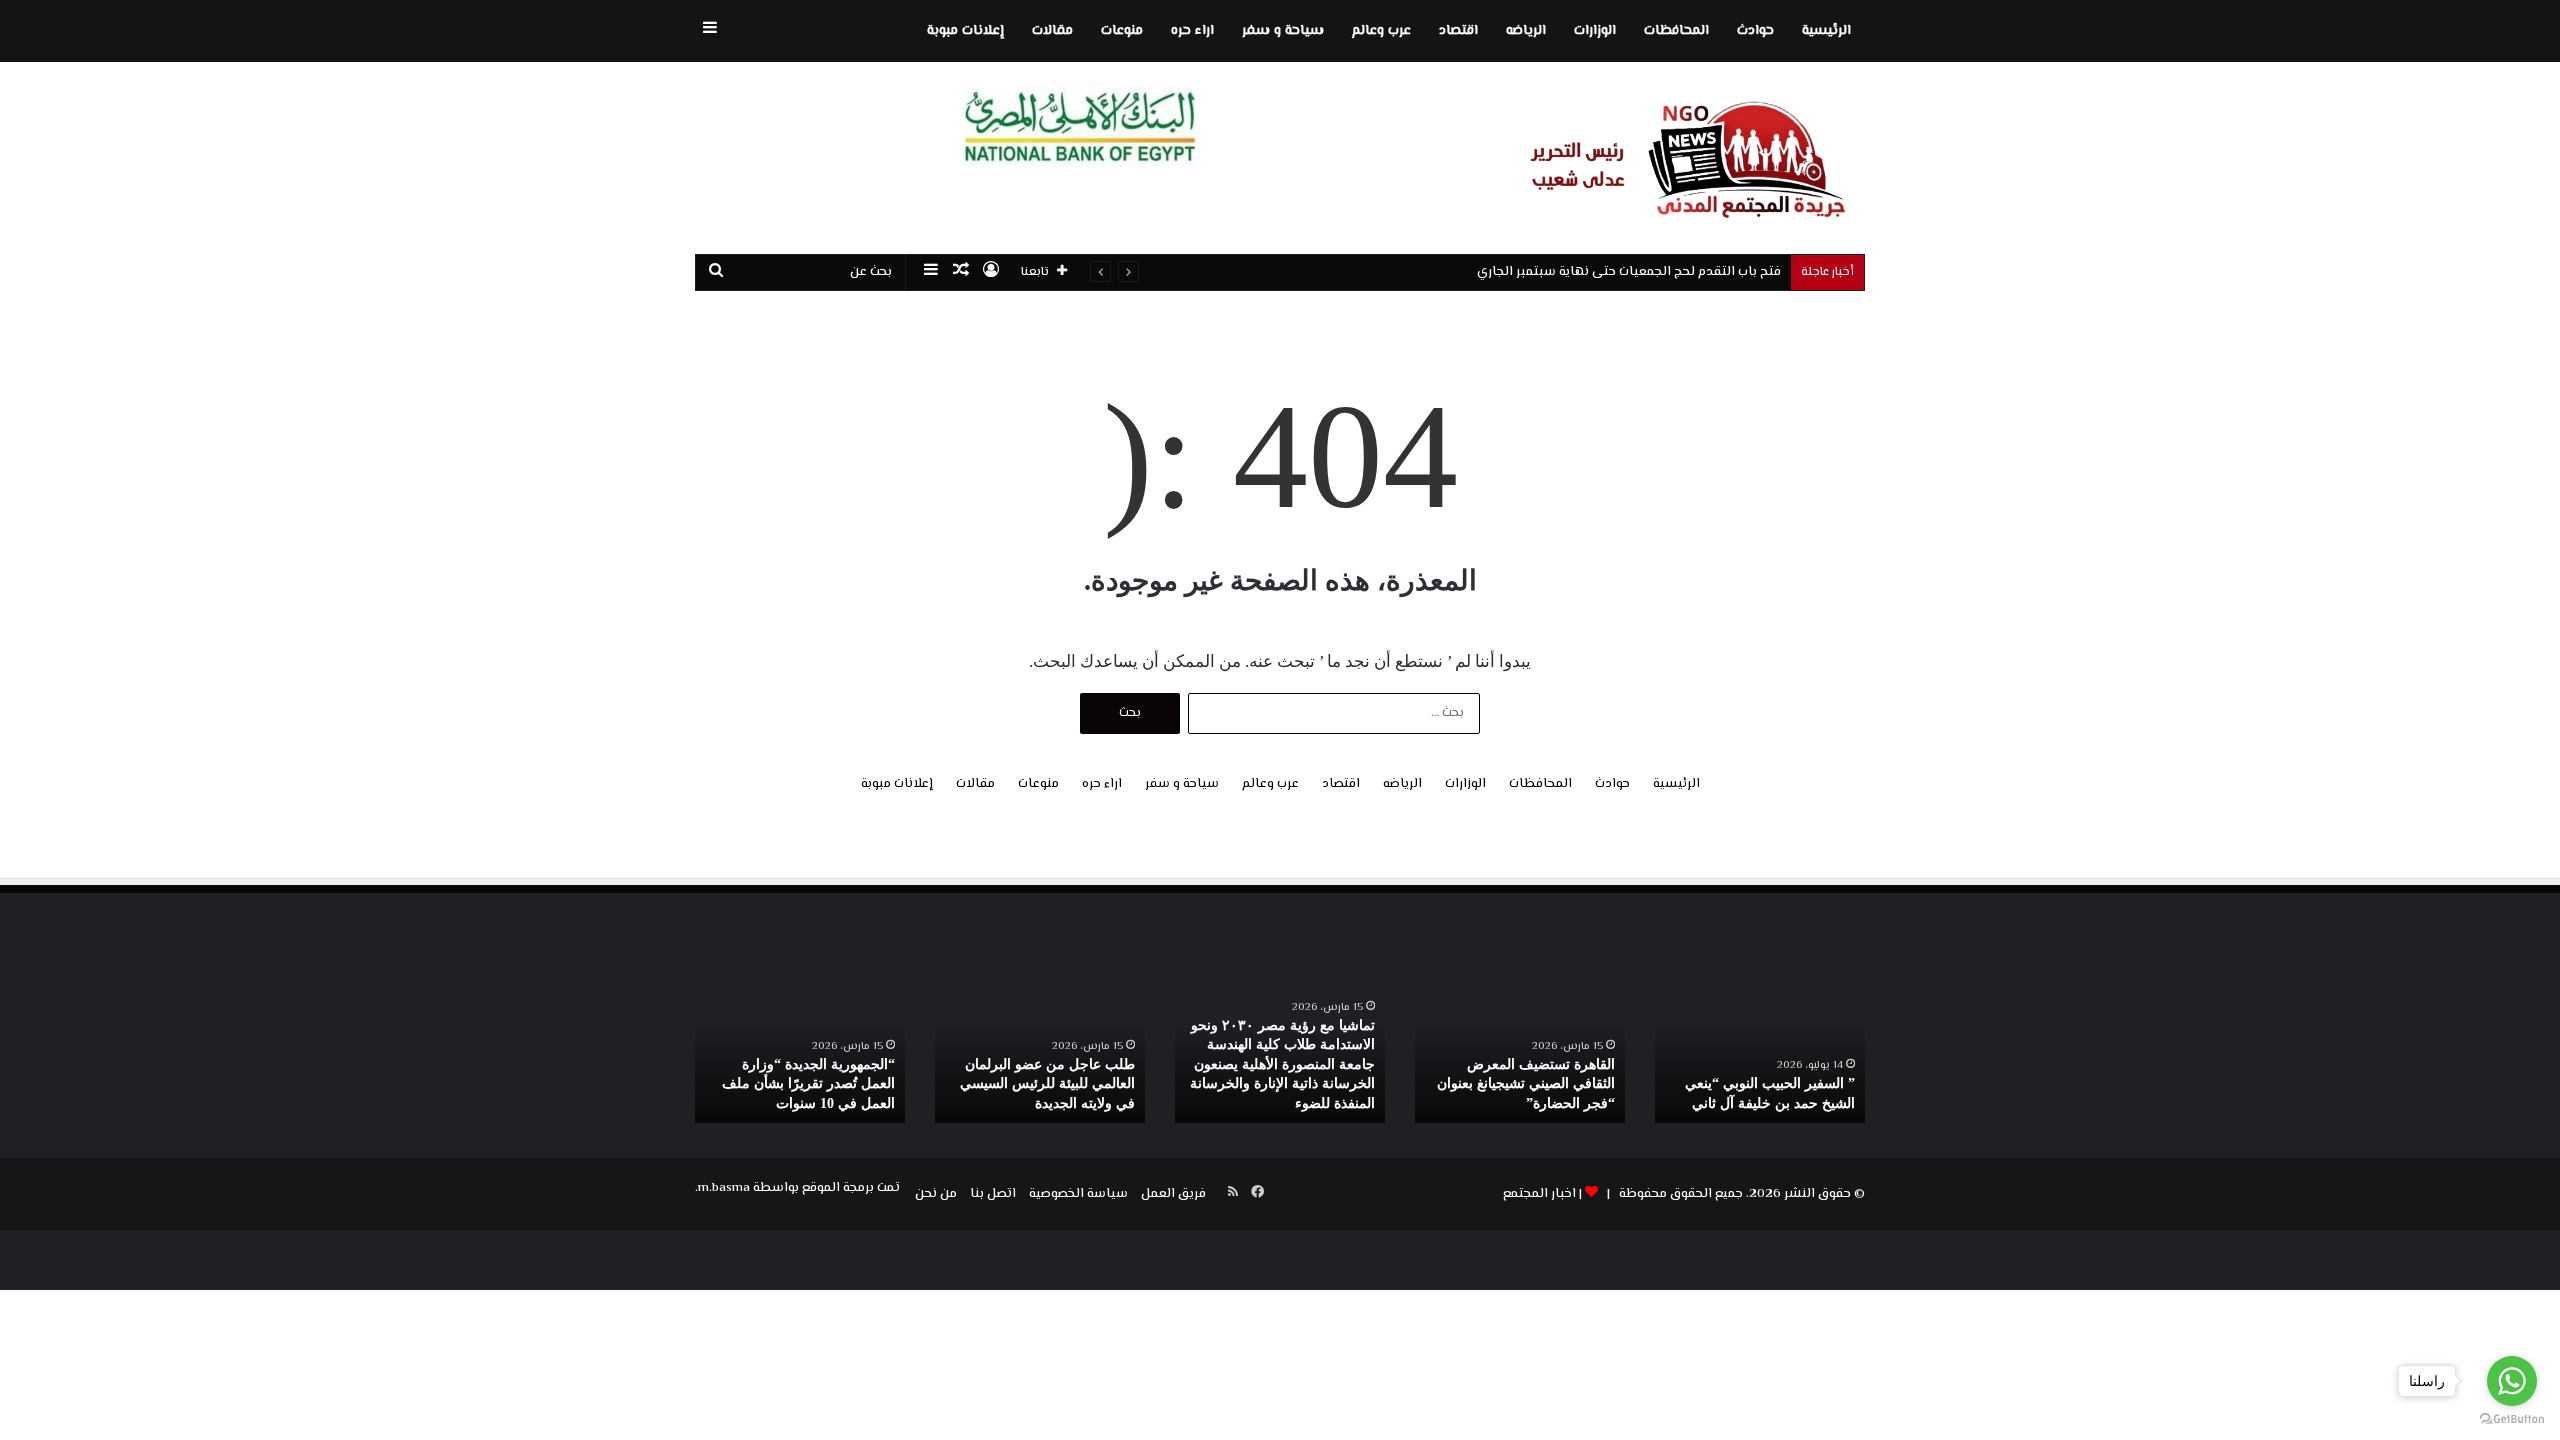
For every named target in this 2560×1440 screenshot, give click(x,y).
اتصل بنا (993, 1194)
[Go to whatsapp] (2512, 1381)
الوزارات (1595, 31)
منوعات (1122, 31)
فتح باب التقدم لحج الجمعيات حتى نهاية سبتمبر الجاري (1629, 272)
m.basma (724, 1188)
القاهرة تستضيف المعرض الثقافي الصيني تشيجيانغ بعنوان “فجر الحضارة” (1526, 1084)
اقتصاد (1458, 31)
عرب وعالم (1381, 31)
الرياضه (1526, 31)
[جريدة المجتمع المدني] (1680, 158)
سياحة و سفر (1283, 31)
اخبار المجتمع (1539, 1194)
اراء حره (1192, 31)
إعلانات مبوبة (965, 31)
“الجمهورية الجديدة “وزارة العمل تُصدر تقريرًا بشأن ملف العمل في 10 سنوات (808, 1084)
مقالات (1052, 31)
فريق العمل (1173, 1194)
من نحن (936, 1194)
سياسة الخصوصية (1078, 1194)
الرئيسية (1826, 31)
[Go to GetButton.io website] (2512, 1419)
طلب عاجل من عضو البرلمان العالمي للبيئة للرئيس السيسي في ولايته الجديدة (1047, 1084)
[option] (1760, 1045)
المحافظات (1676, 31)
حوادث (1755, 31)
